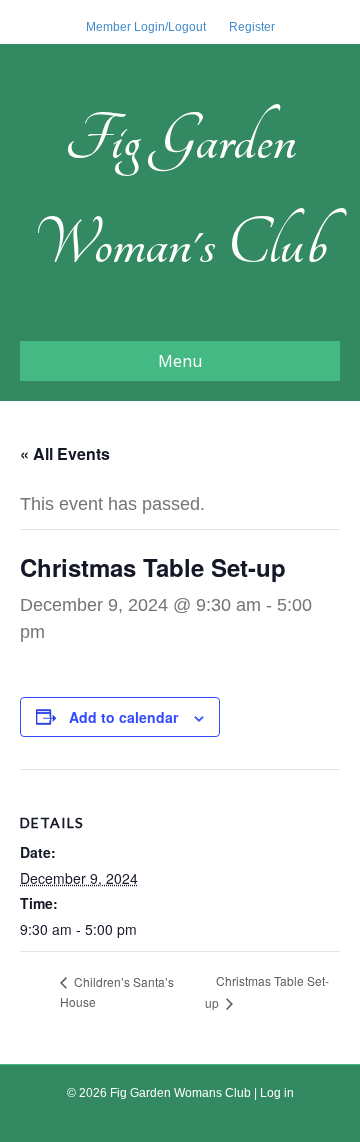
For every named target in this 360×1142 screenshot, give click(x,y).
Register (252, 27)
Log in (277, 1093)
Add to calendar (123, 717)
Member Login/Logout (146, 27)
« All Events (65, 453)
